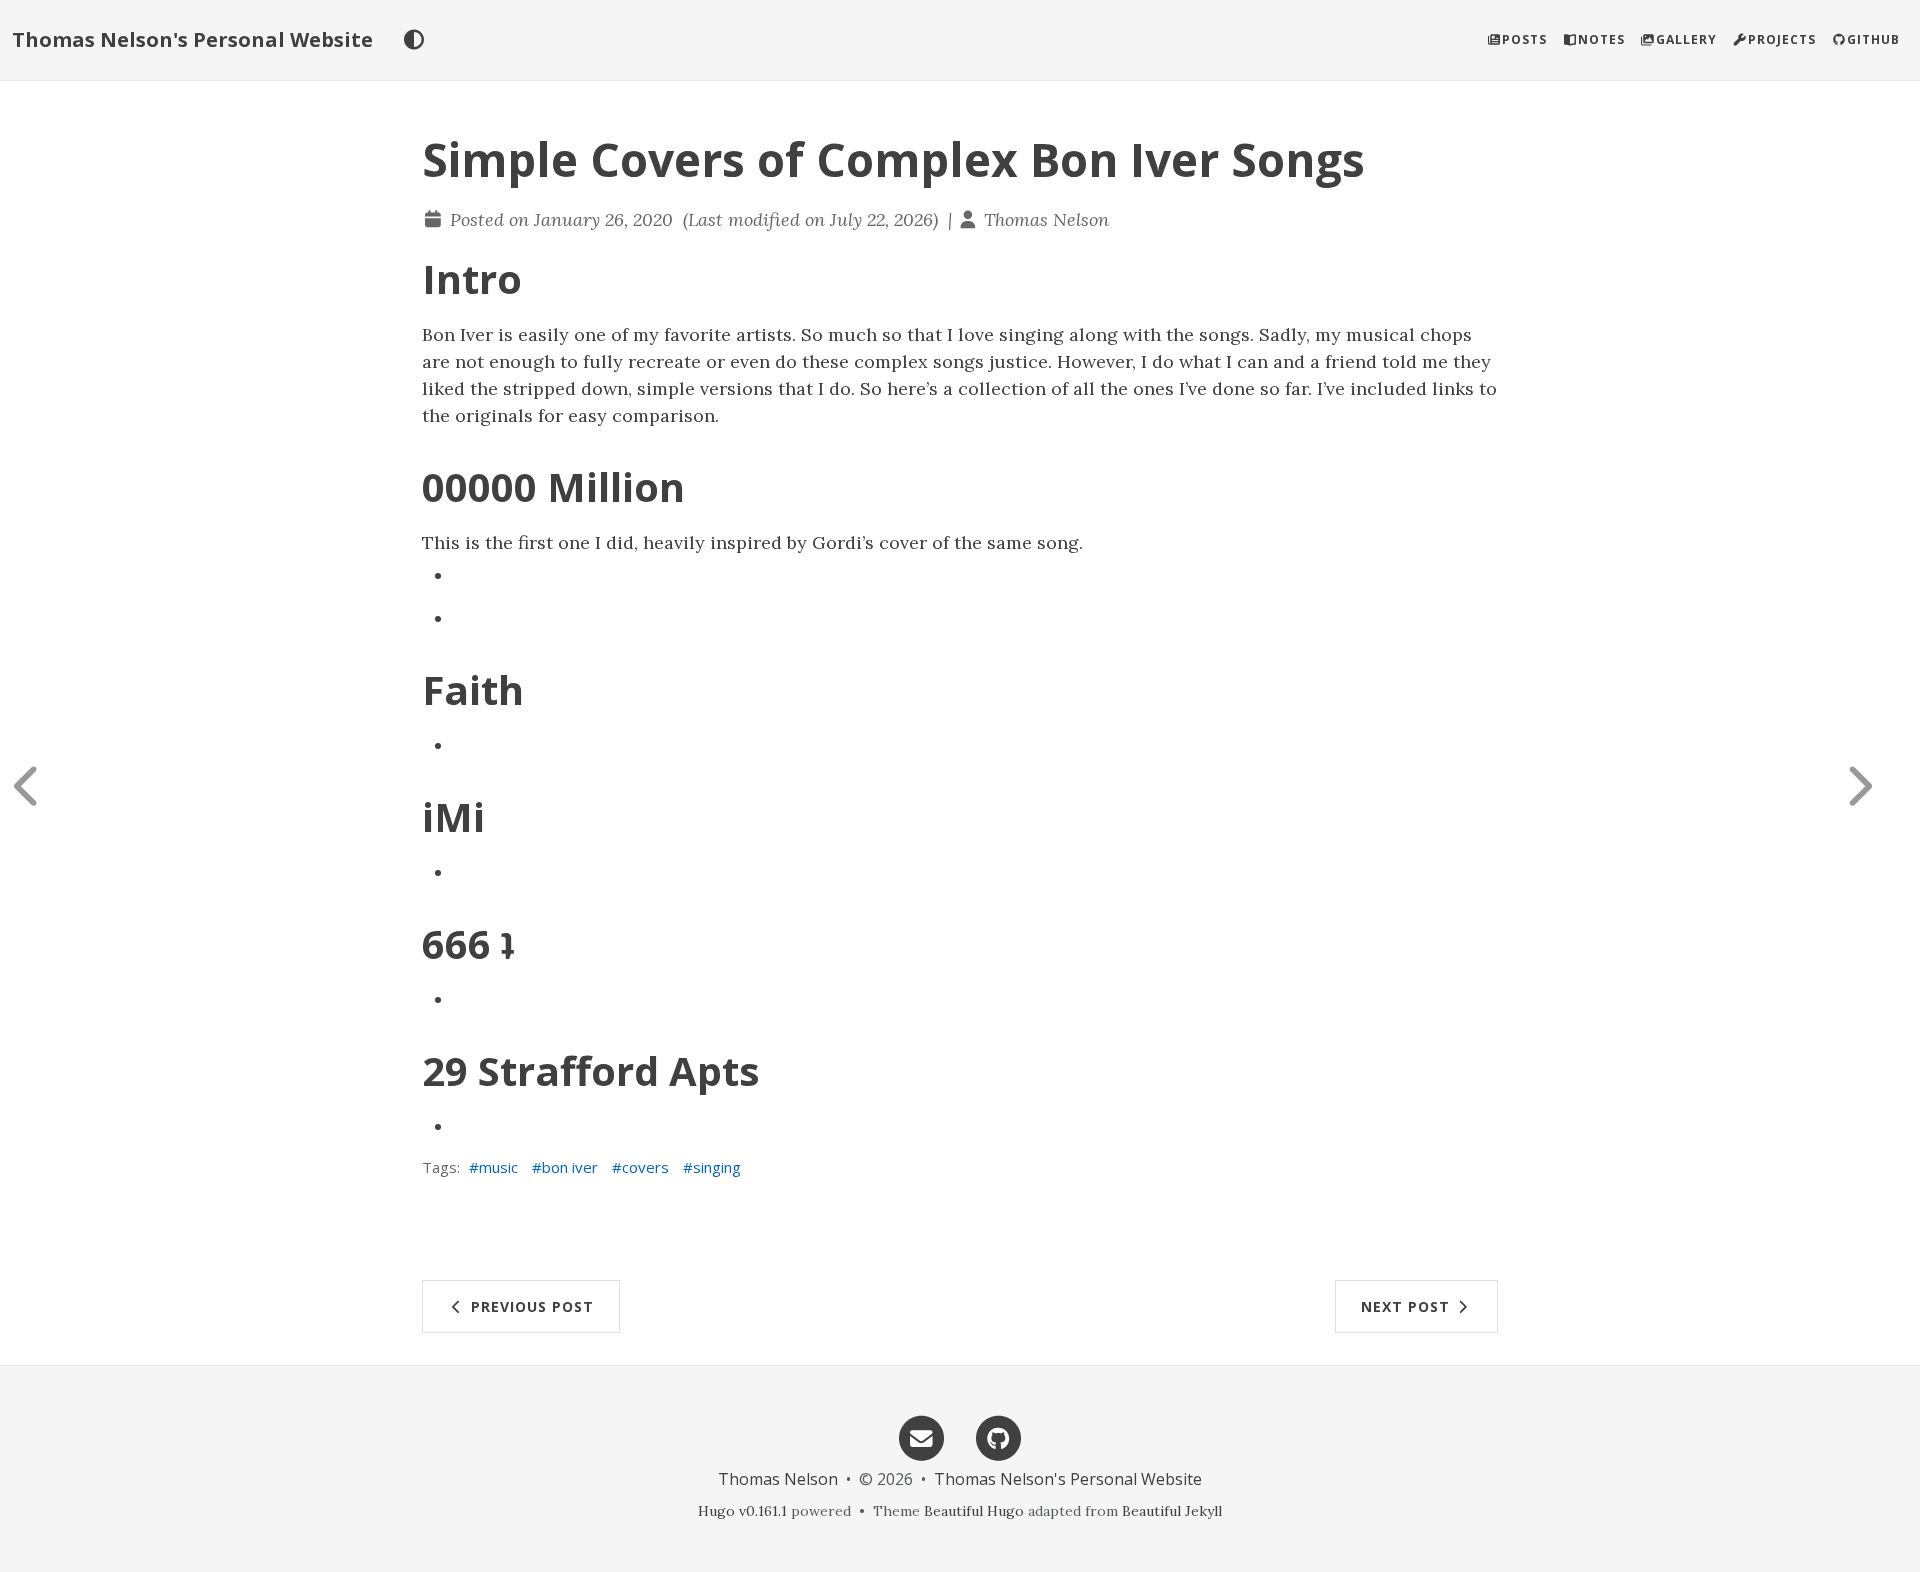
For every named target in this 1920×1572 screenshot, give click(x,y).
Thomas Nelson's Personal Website (192, 39)
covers (645, 1167)
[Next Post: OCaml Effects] (1875, 786)
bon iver (570, 1167)
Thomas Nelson (1046, 219)
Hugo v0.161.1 (742, 1511)
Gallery (1686, 39)
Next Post (1408, 1306)
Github (1873, 39)
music (498, 1167)
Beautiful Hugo (974, 1511)
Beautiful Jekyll (1172, 1511)
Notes (1601, 39)
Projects (1782, 39)
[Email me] (921, 1436)
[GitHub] (999, 1436)
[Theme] (413, 40)
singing (717, 1167)
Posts (1524, 39)
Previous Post (530, 1306)
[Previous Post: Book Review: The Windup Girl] (45, 786)
